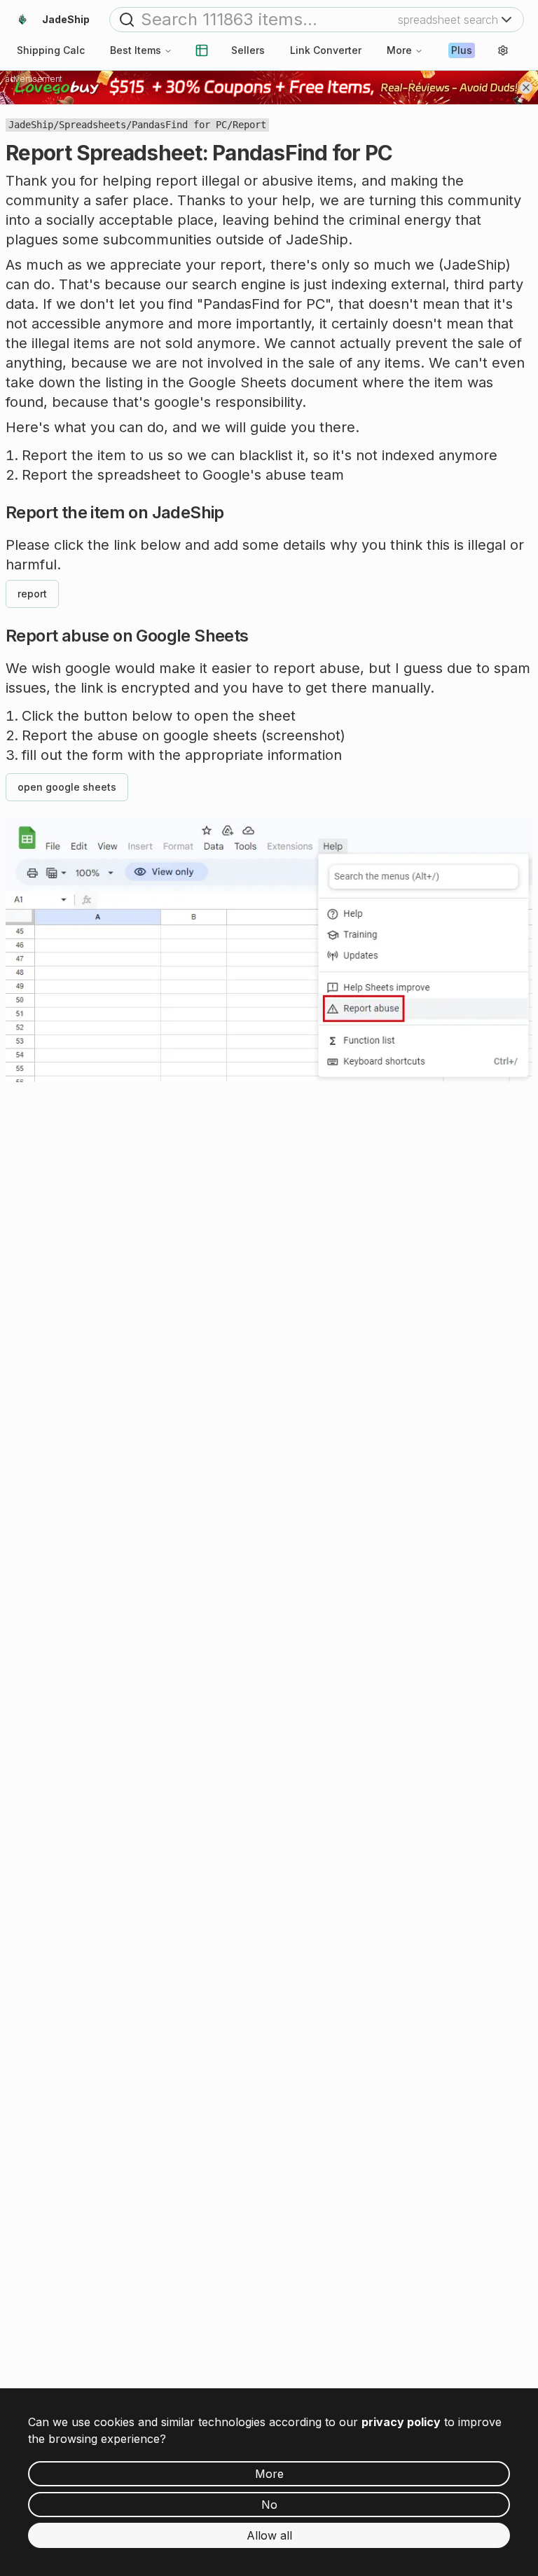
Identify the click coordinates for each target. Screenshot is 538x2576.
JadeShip (31, 125)
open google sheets (67, 787)
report (32, 594)
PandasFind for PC (179, 125)
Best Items (136, 50)
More (399, 50)
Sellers (248, 50)
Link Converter (326, 50)
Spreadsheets (92, 125)
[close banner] (526, 88)
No (269, 2505)
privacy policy (401, 2422)
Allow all (269, 2535)
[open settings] (503, 50)
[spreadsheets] (202, 50)
